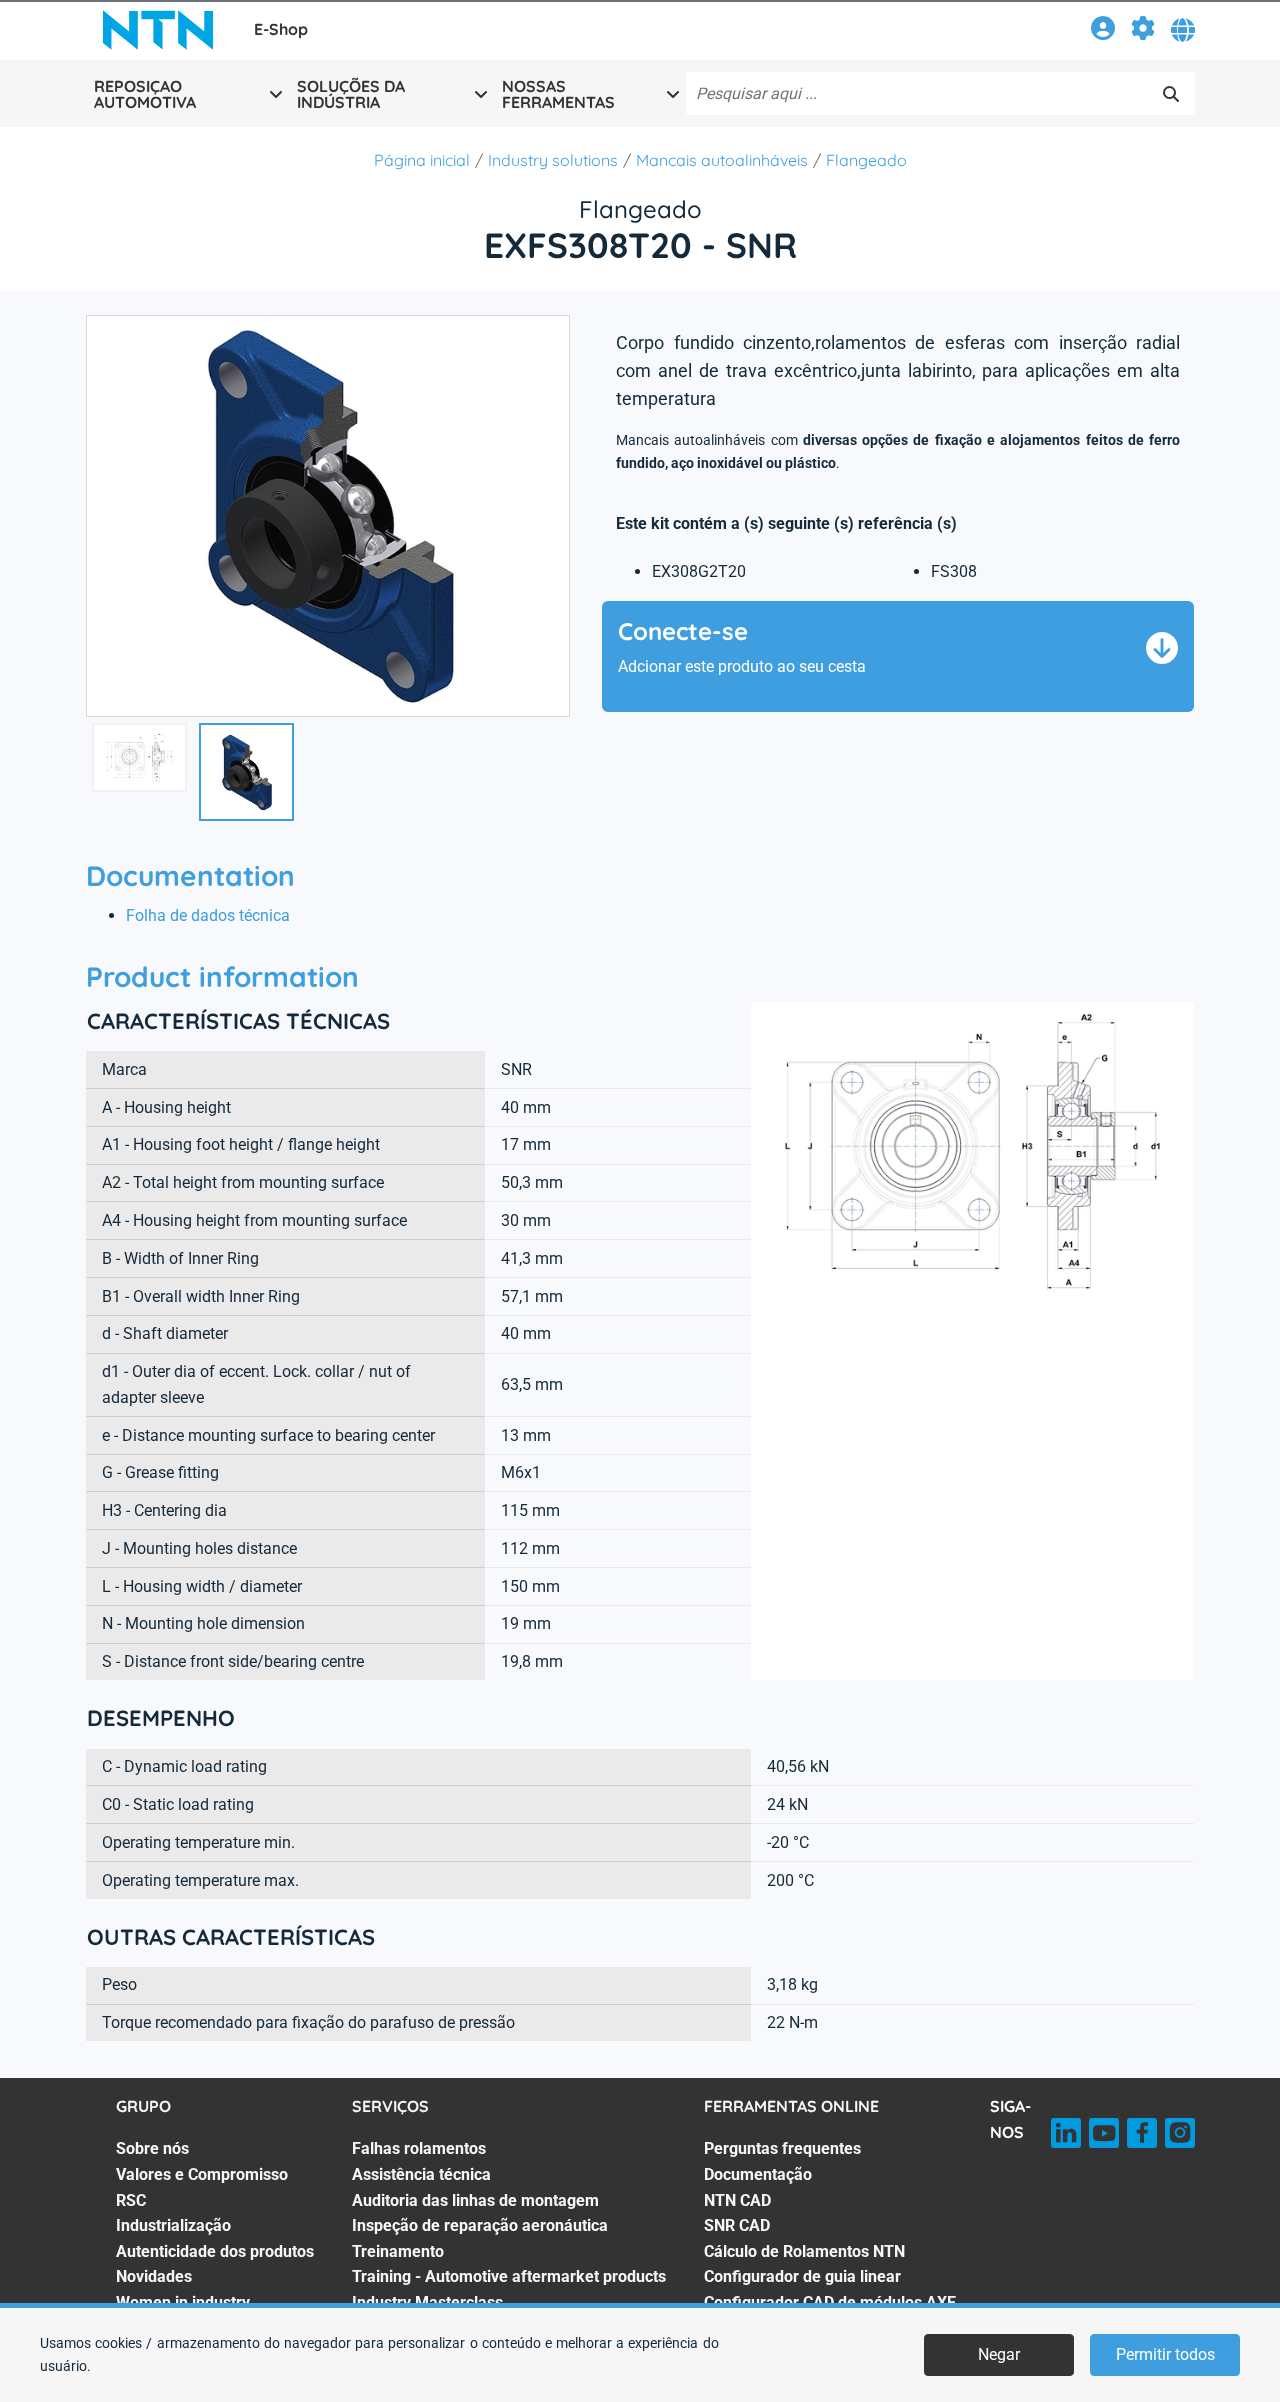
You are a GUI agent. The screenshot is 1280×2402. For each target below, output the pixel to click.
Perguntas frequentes (782, 2148)
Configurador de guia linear (802, 2276)
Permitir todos (1165, 2354)
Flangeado (866, 160)
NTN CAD (737, 2200)
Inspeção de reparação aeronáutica (480, 2225)
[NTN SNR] (158, 30)
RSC (131, 2200)
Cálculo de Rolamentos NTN (804, 2251)
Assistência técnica (421, 2174)
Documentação (758, 2174)
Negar (999, 2354)
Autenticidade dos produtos (215, 2251)
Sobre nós (152, 2148)
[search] (1171, 94)
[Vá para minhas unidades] (1143, 31)
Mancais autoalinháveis (722, 160)
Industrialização (173, 2225)
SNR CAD (737, 2225)
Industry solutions (553, 160)
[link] (1103, 31)
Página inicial (422, 160)
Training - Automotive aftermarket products (509, 2276)
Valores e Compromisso (202, 2174)
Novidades (154, 2276)
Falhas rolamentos (419, 2148)
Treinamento (398, 2251)
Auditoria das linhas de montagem (475, 2200)
